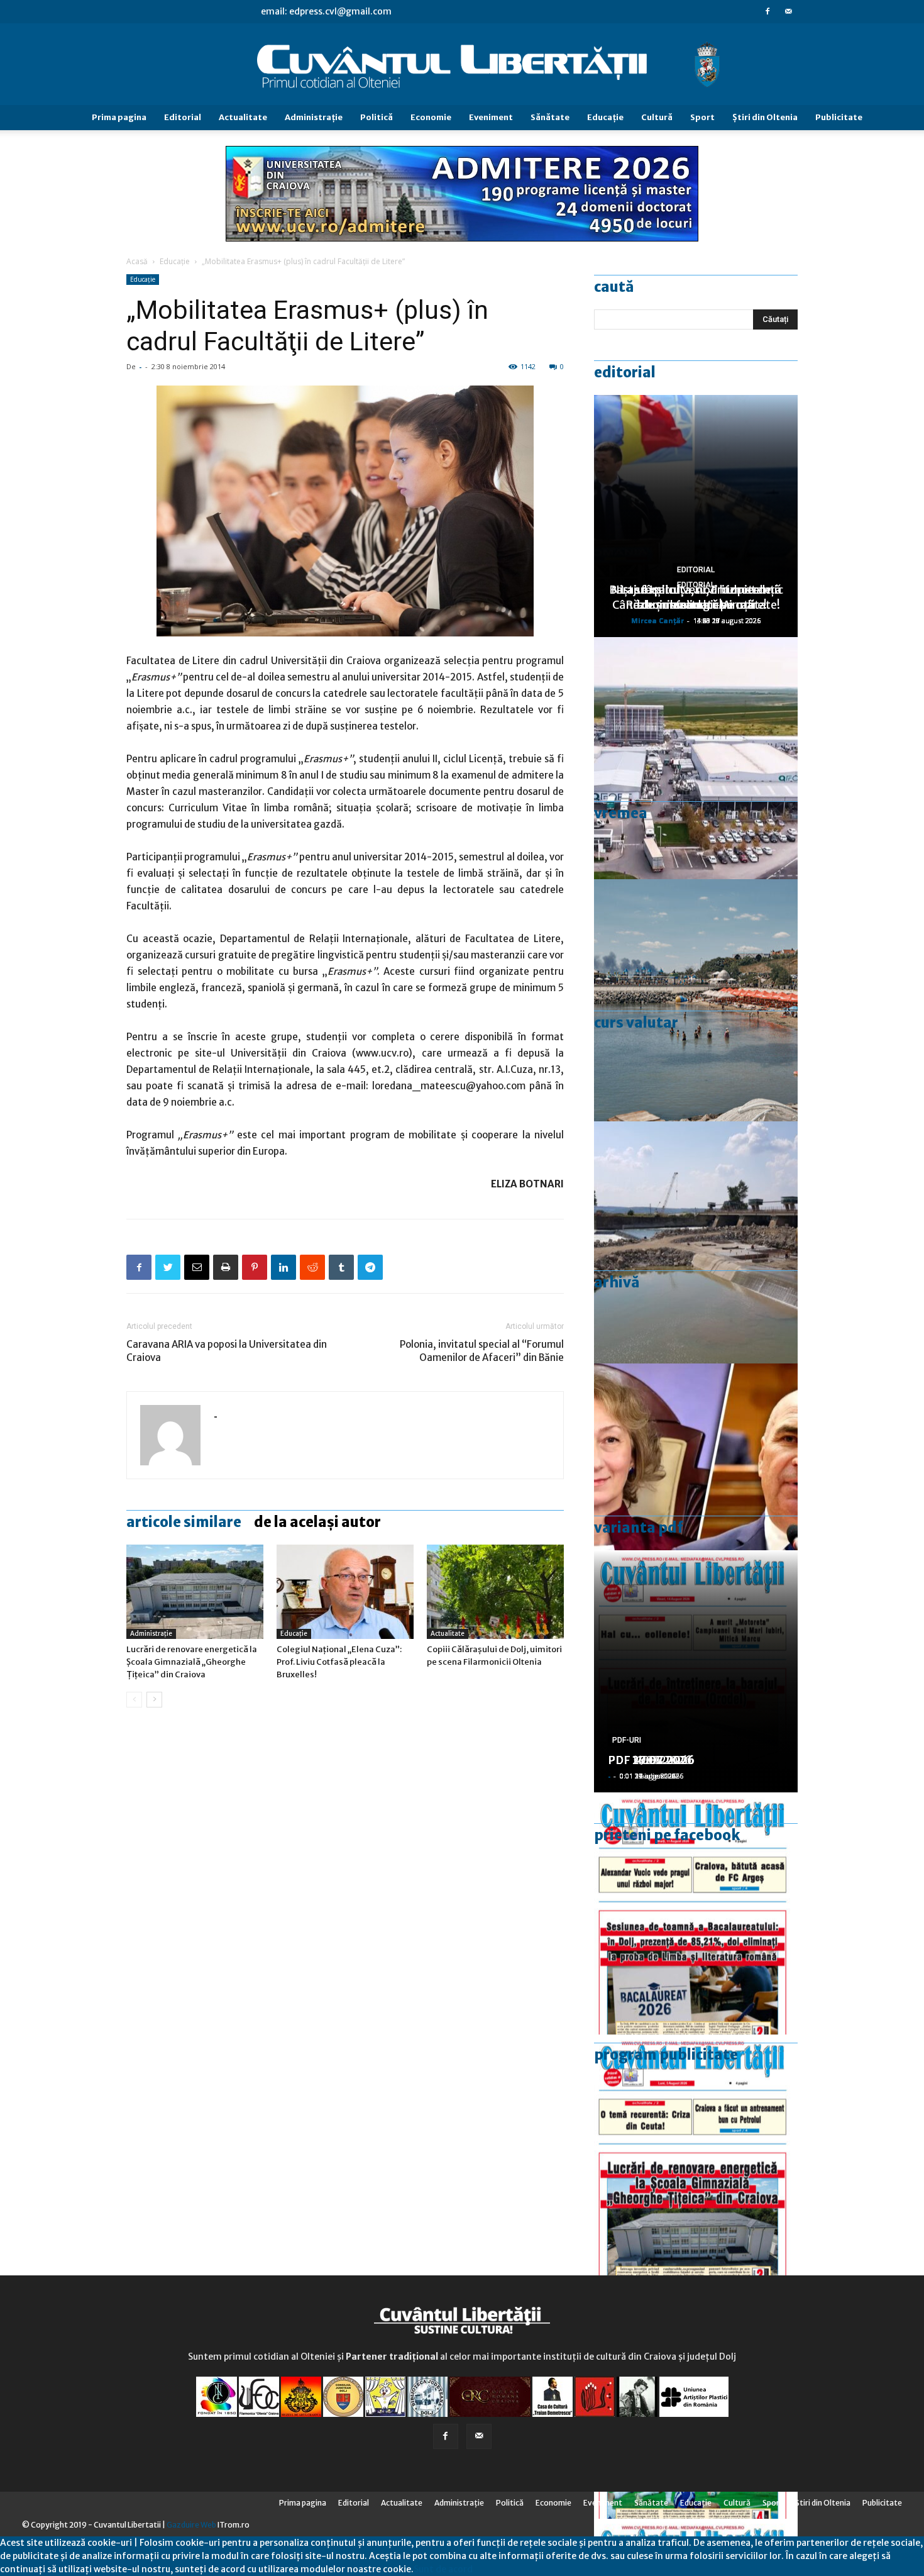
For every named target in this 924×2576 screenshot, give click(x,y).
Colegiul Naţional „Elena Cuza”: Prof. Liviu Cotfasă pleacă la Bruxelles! (339, 1662)
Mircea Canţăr (657, 620)
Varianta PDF (639, 1528)
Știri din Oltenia (765, 117)
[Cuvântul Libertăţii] (462, 65)
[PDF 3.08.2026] (696, 2156)
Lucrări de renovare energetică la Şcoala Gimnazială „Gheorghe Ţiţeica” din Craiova (192, 1662)
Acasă (137, 261)
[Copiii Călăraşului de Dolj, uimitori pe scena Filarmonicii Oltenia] (495, 1592)
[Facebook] (767, 11)
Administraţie (314, 117)
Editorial (183, 117)
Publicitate (839, 117)
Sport (702, 117)
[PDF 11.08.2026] (696, 1913)
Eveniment (491, 117)
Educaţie (605, 117)
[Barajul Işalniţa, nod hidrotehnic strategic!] (696, 1242)
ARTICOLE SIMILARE (184, 1522)
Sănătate (550, 117)
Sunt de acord (443, 2569)
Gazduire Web (191, 2525)
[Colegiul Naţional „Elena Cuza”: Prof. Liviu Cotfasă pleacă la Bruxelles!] (345, 1592)
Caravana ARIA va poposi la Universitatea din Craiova (227, 1351)
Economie (431, 117)
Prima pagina (119, 117)
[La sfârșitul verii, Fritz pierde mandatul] (696, 1485)
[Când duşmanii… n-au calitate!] (696, 758)
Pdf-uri (627, 1740)
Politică (377, 117)
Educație (175, 261)
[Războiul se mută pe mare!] (696, 1000)
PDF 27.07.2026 (651, 1760)
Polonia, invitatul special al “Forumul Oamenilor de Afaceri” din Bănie (482, 1351)
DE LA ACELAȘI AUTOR (317, 1522)
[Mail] (788, 11)
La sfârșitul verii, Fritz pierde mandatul (696, 597)
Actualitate (243, 117)
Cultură (657, 117)
